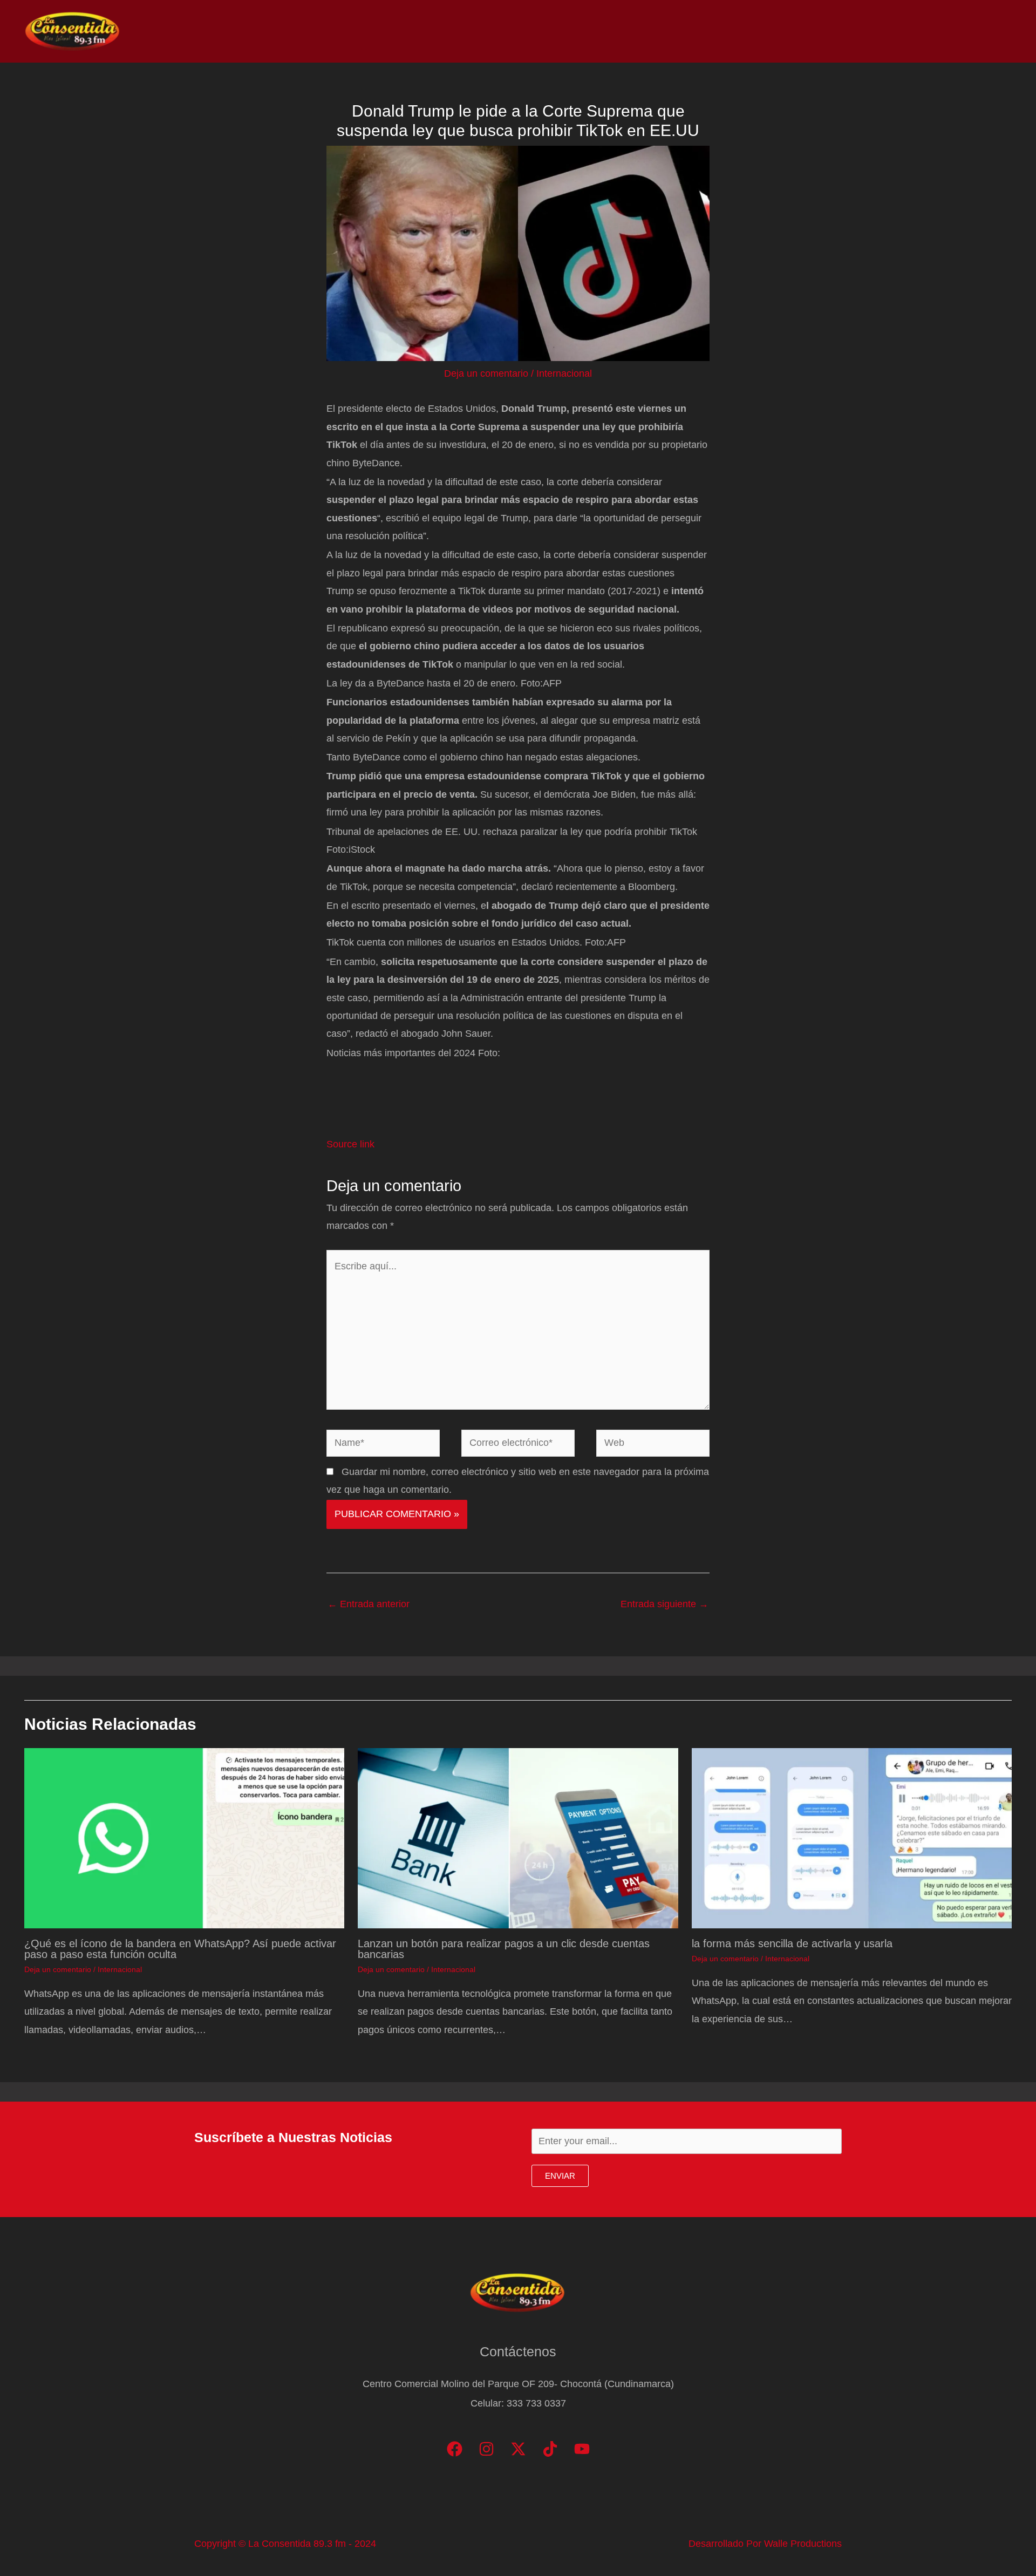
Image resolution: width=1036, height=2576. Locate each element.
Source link (350, 1144)
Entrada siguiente (664, 1604)
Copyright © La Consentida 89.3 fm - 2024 (285, 2544)
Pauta (915, 31)
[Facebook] (455, 2449)
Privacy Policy (977, 31)
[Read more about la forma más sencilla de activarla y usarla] (852, 1837)
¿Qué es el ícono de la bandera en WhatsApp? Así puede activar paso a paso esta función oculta (180, 1949)
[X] (518, 2449)
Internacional (564, 373)
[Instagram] (486, 2449)
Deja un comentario (486, 373)
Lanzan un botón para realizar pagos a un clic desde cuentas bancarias (504, 1949)
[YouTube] (582, 2449)
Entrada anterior (369, 1604)
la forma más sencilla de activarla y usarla (792, 1943)
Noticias (783, 31)
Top (827, 31)
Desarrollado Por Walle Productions (765, 2544)
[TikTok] (550, 2449)
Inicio (735, 31)
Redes (869, 31)
